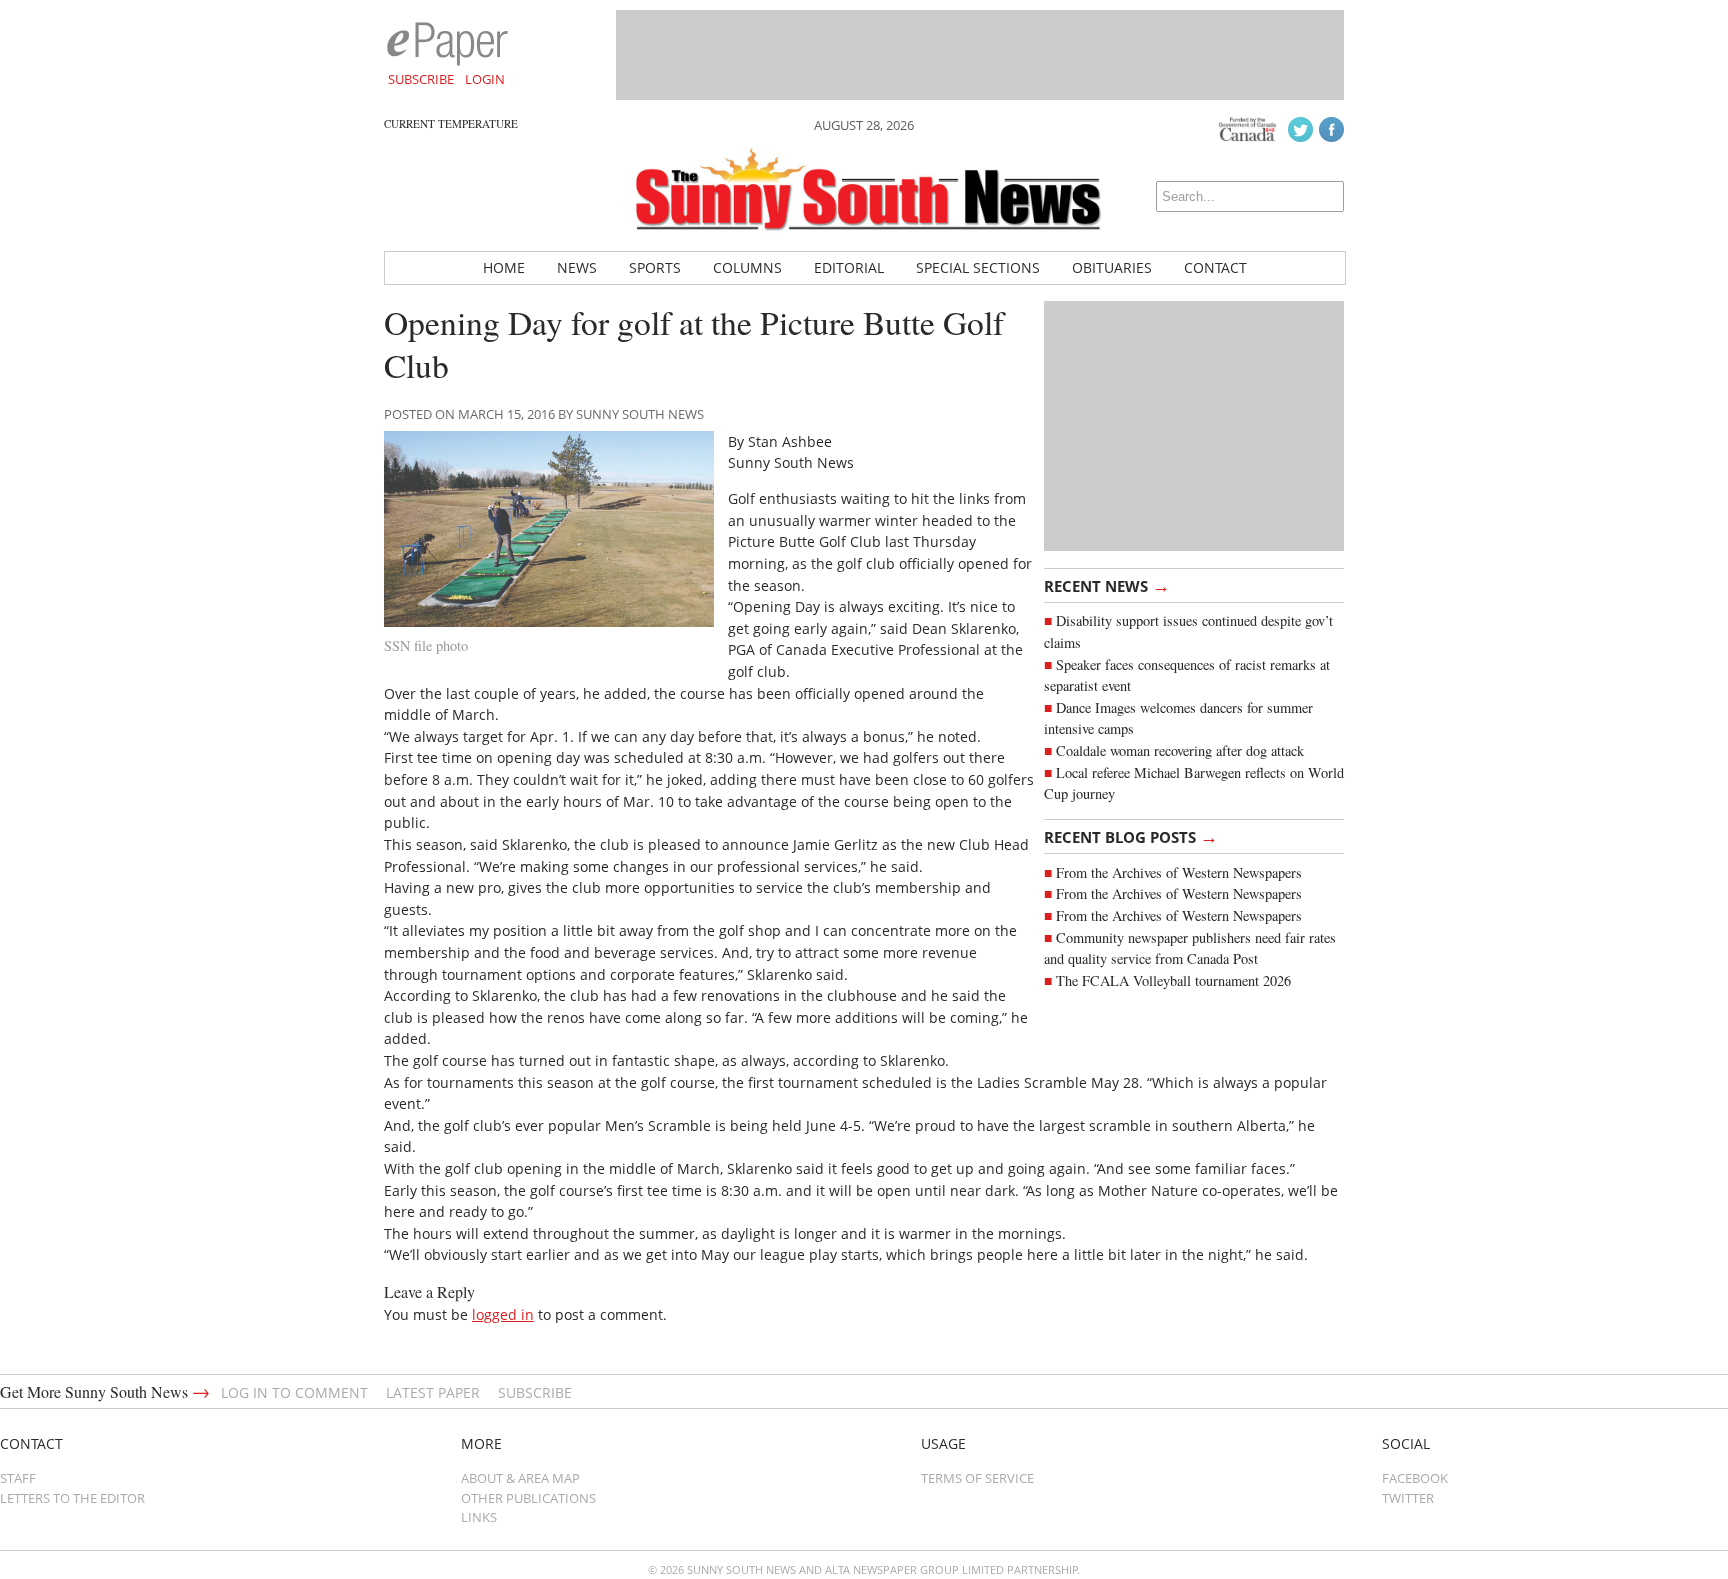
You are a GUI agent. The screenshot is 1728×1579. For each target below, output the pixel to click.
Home (504, 267)
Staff (18, 1478)
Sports (655, 267)
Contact (1215, 267)
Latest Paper (433, 1392)
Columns (747, 267)
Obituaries (1112, 267)
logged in (503, 1314)
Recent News (1107, 585)
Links (479, 1517)
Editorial (849, 267)
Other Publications (528, 1498)
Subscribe (421, 79)
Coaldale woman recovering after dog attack (1180, 750)
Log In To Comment (294, 1392)
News (577, 267)
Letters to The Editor (72, 1498)
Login (485, 79)
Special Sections (978, 267)
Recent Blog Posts (1131, 836)
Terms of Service (977, 1478)
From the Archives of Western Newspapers (1179, 872)
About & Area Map (520, 1478)
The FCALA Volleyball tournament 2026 (1173, 980)
